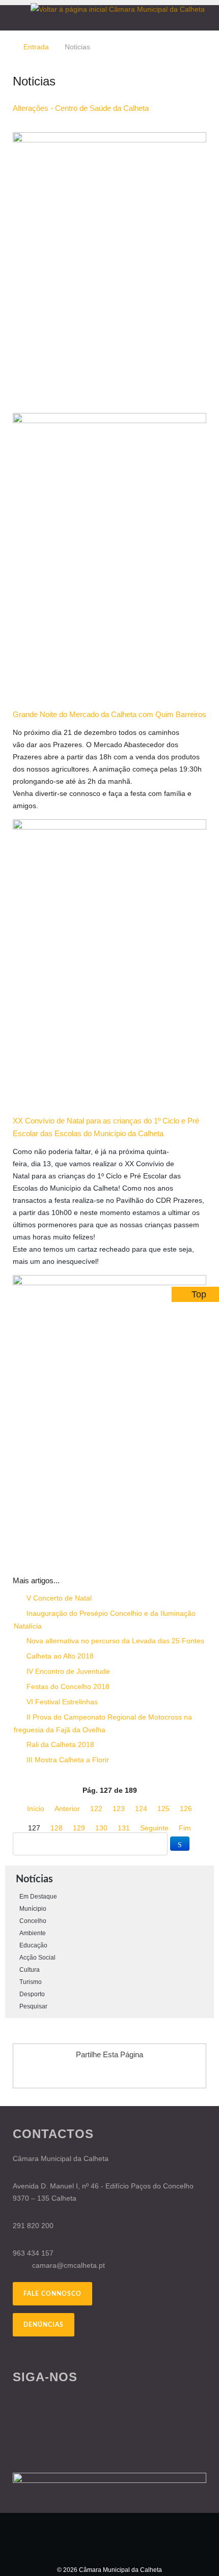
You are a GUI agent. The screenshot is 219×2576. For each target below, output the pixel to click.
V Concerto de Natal (58, 1598)
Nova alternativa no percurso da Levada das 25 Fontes (114, 1641)
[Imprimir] (192, 126)
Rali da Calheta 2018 (59, 1744)
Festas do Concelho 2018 (67, 1686)
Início (36, 1809)
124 (141, 1809)
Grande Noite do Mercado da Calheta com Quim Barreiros (109, 714)
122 (96, 1809)
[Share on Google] (100, 2073)
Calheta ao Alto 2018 (59, 1656)
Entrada (36, 47)
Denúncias (44, 2325)
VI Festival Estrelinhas (61, 1702)
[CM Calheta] (109, 2538)
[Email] (203, 126)
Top (199, 1294)
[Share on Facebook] (80, 2073)
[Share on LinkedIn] (139, 2073)
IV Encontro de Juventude (67, 1671)
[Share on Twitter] (119, 2073)
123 (119, 1809)
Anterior (67, 1809)
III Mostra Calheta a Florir (67, 1760)
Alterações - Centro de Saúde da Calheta (81, 108)
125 (163, 1809)
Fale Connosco (52, 2294)
